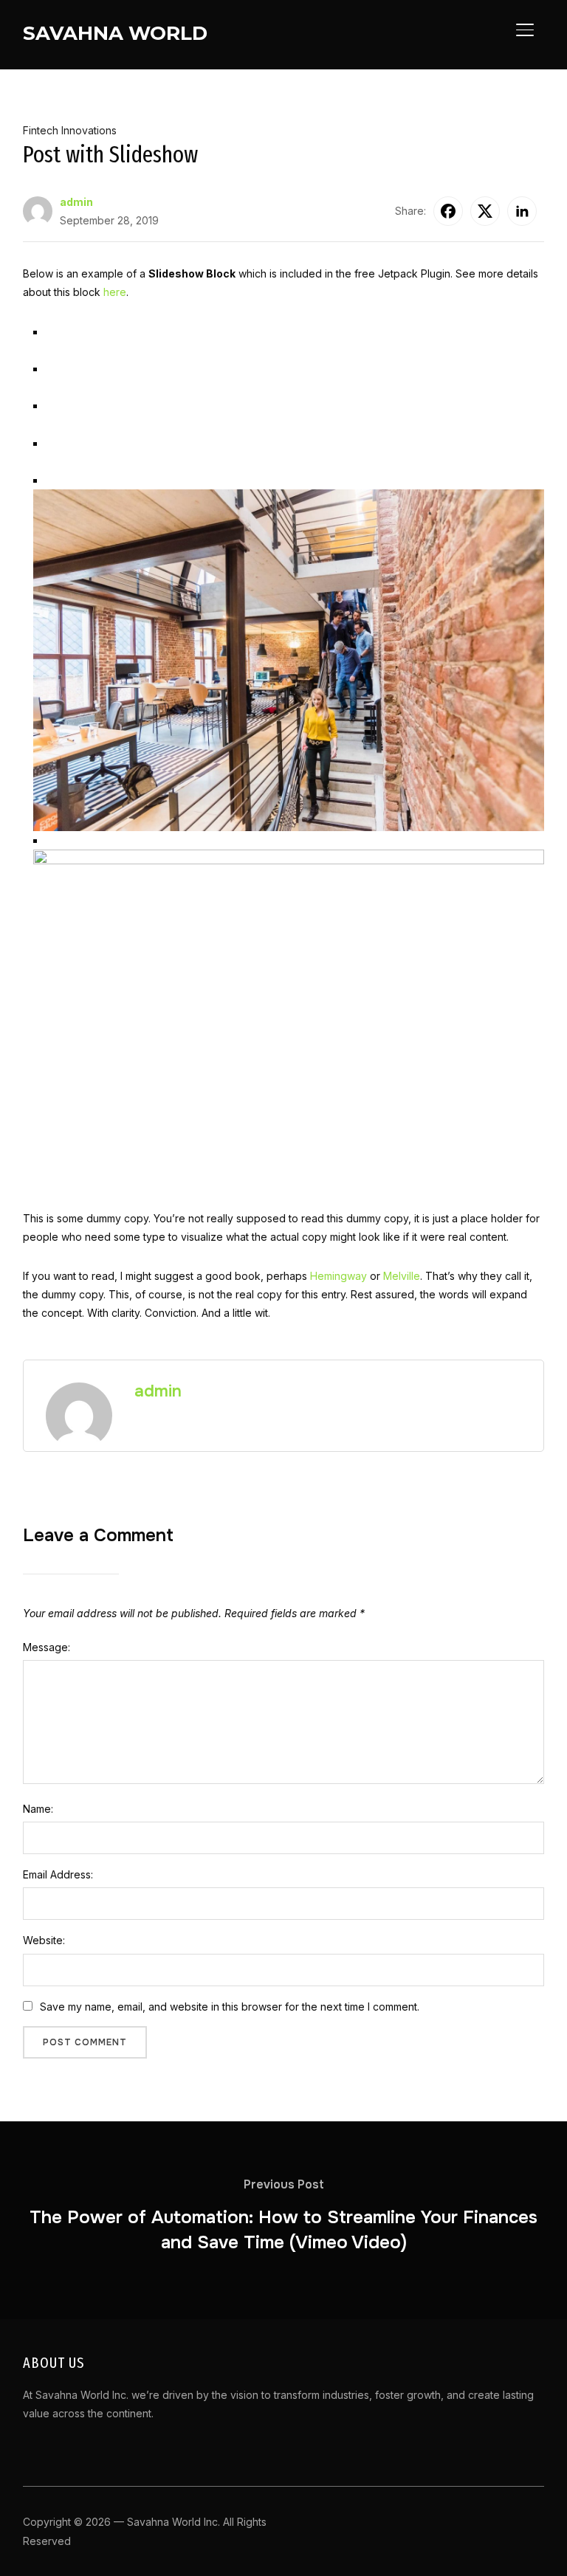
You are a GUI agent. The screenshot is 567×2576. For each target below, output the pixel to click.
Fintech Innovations (70, 130)
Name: (38, 1809)
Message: (47, 1647)
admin (76, 202)
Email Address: (58, 1874)
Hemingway (339, 1276)
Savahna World (115, 33)
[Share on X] (485, 211)
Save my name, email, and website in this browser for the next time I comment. (230, 2007)
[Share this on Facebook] (448, 211)
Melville (402, 1276)
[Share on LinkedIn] (522, 211)
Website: (44, 1940)
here (115, 292)
